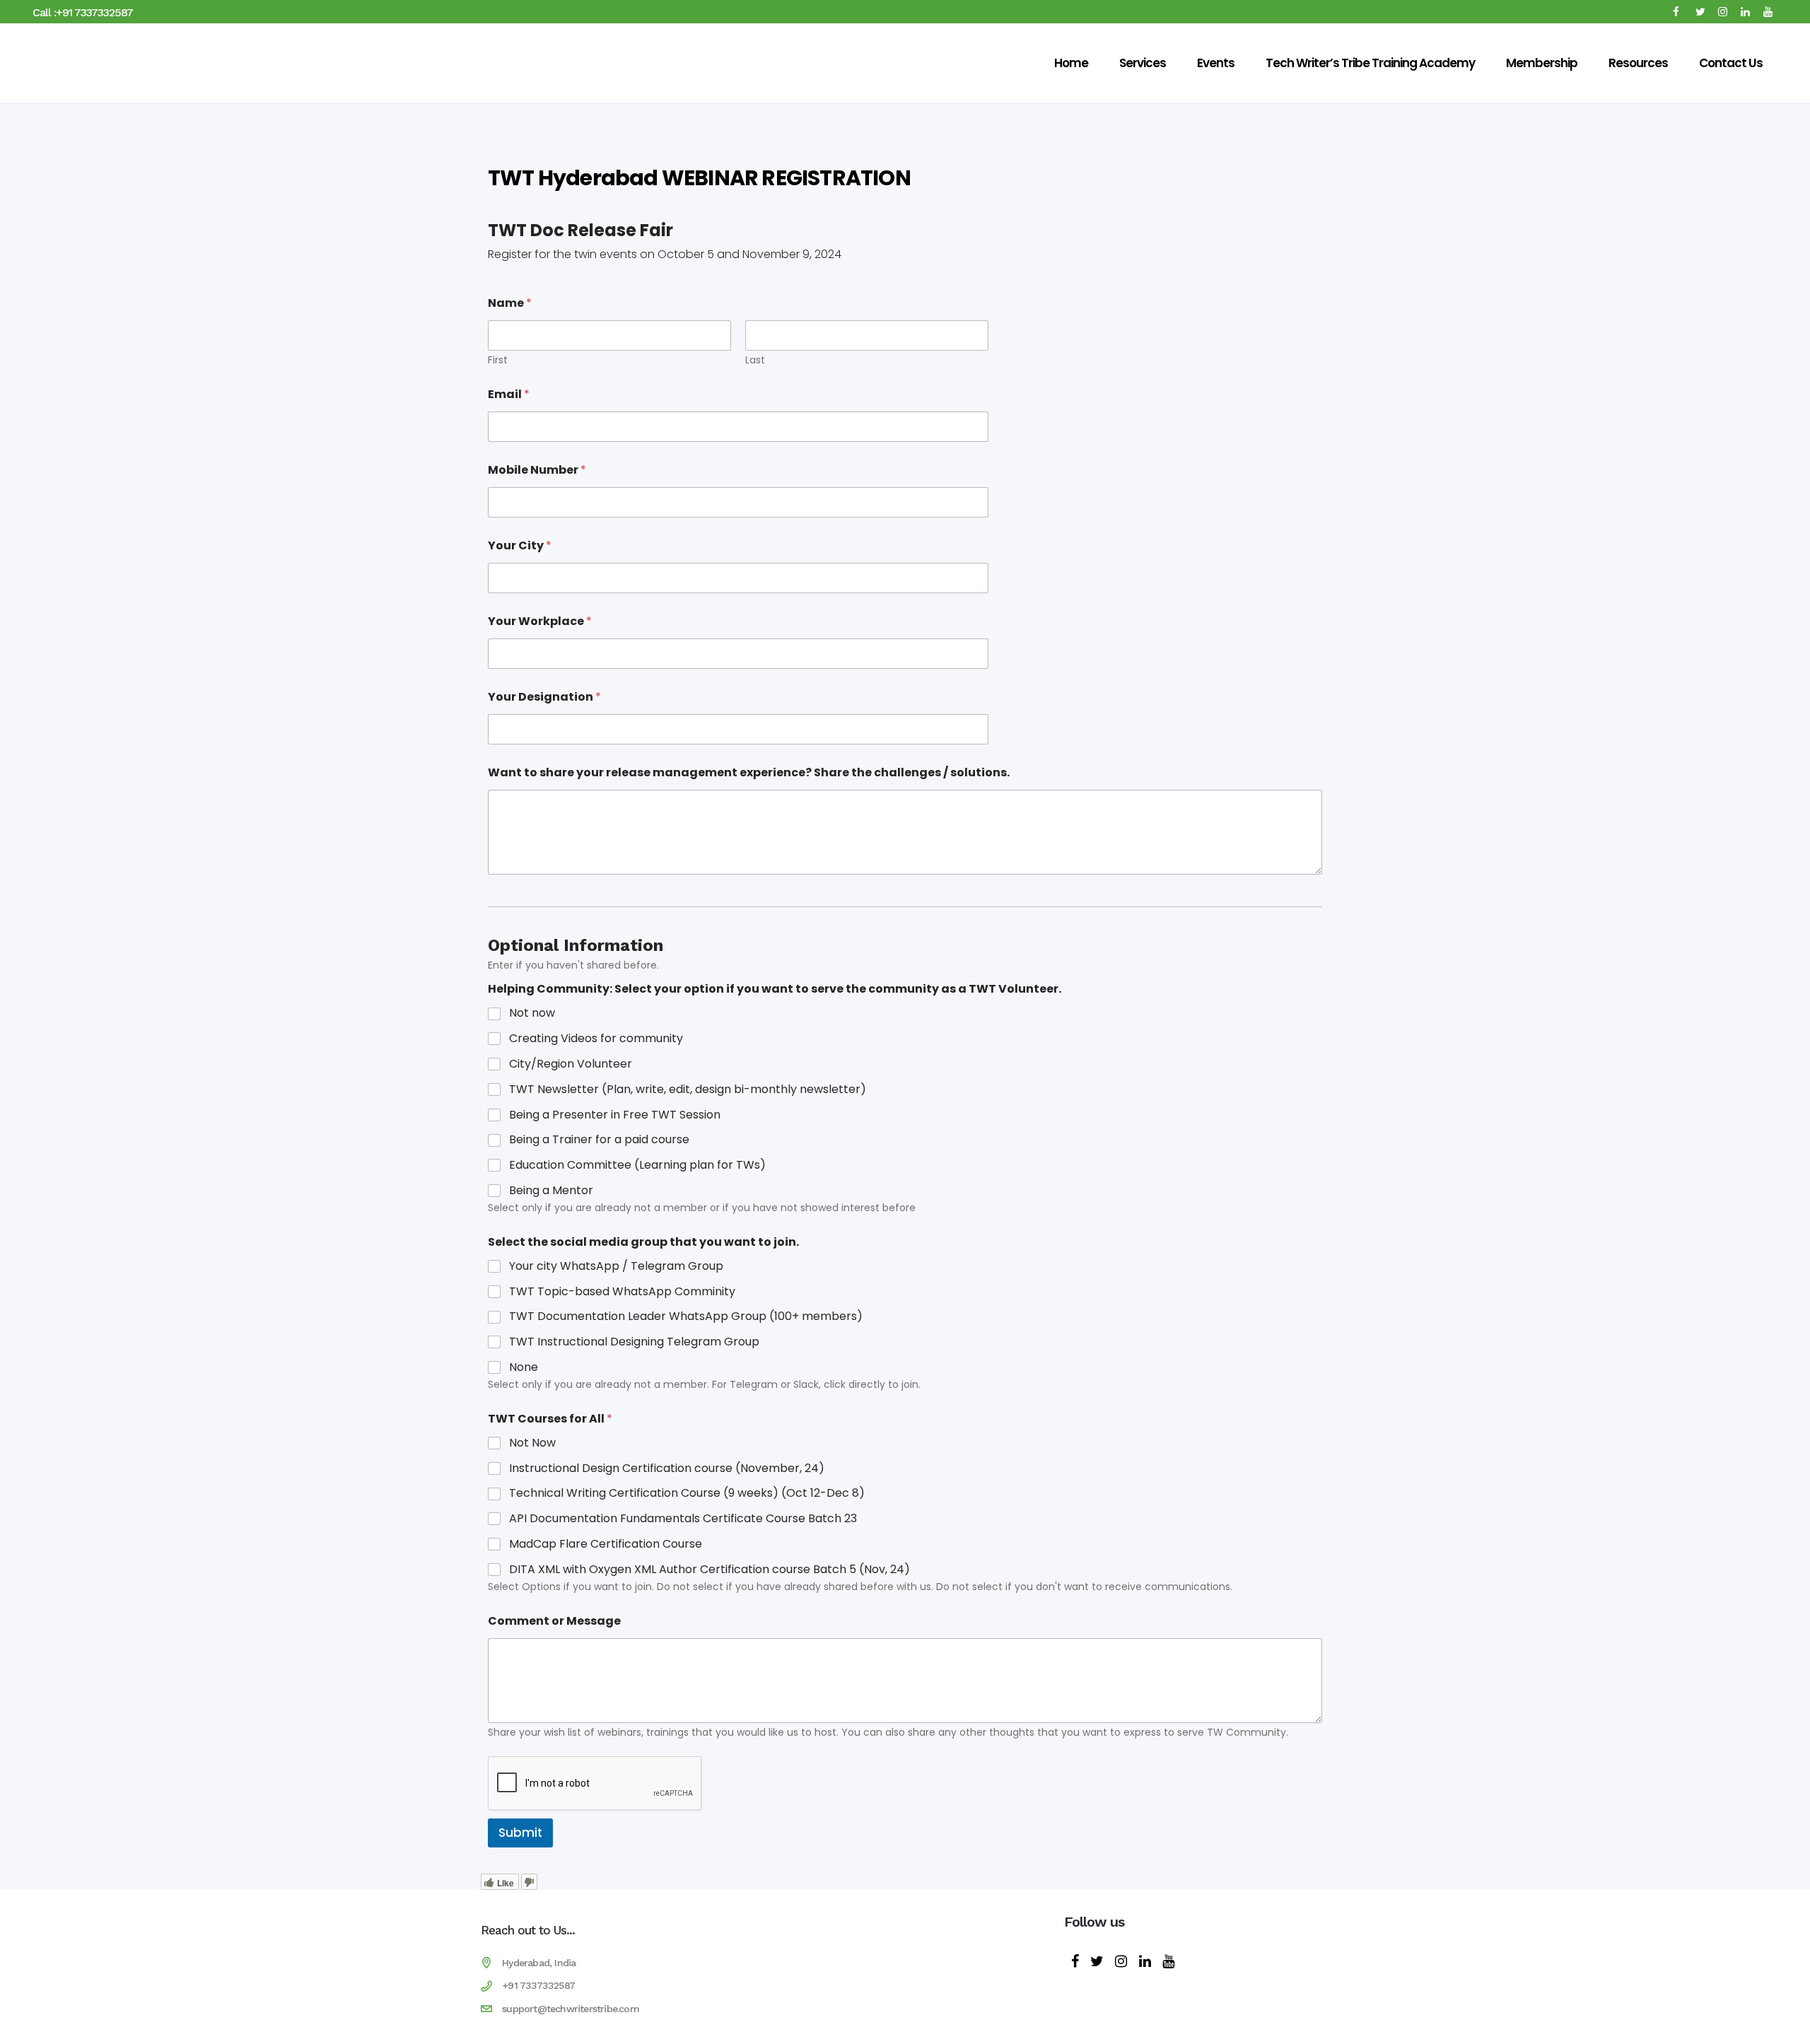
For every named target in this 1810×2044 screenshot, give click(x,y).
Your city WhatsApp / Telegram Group (616, 1267)
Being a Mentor (551, 1191)
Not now (532, 1014)
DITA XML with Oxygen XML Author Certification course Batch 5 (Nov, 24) (710, 1570)
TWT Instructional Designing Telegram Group (634, 1342)
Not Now (532, 1443)
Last (755, 360)
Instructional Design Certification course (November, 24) (667, 1469)
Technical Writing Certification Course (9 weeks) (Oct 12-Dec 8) (687, 1494)
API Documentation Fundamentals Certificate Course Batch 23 (683, 1519)
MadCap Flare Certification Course (606, 1544)
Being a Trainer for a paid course (599, 1140)
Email (509, 394)
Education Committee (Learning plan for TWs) (637, 1166)
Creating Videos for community (596, 1039)
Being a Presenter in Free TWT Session (615, 1115)
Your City (520, 545)
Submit (520, 1833)
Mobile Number (537, 470)
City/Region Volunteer (571, 1064)
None (524, 1368)
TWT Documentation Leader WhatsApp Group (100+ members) (686, 1317)
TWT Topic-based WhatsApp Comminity (622, 1292)
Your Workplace (540, 621)
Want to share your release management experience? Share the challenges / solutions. (749, 772)
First (498, 360)
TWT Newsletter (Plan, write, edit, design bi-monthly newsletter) (688, 1090)
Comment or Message (554, 1621)
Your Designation (544, 697)
